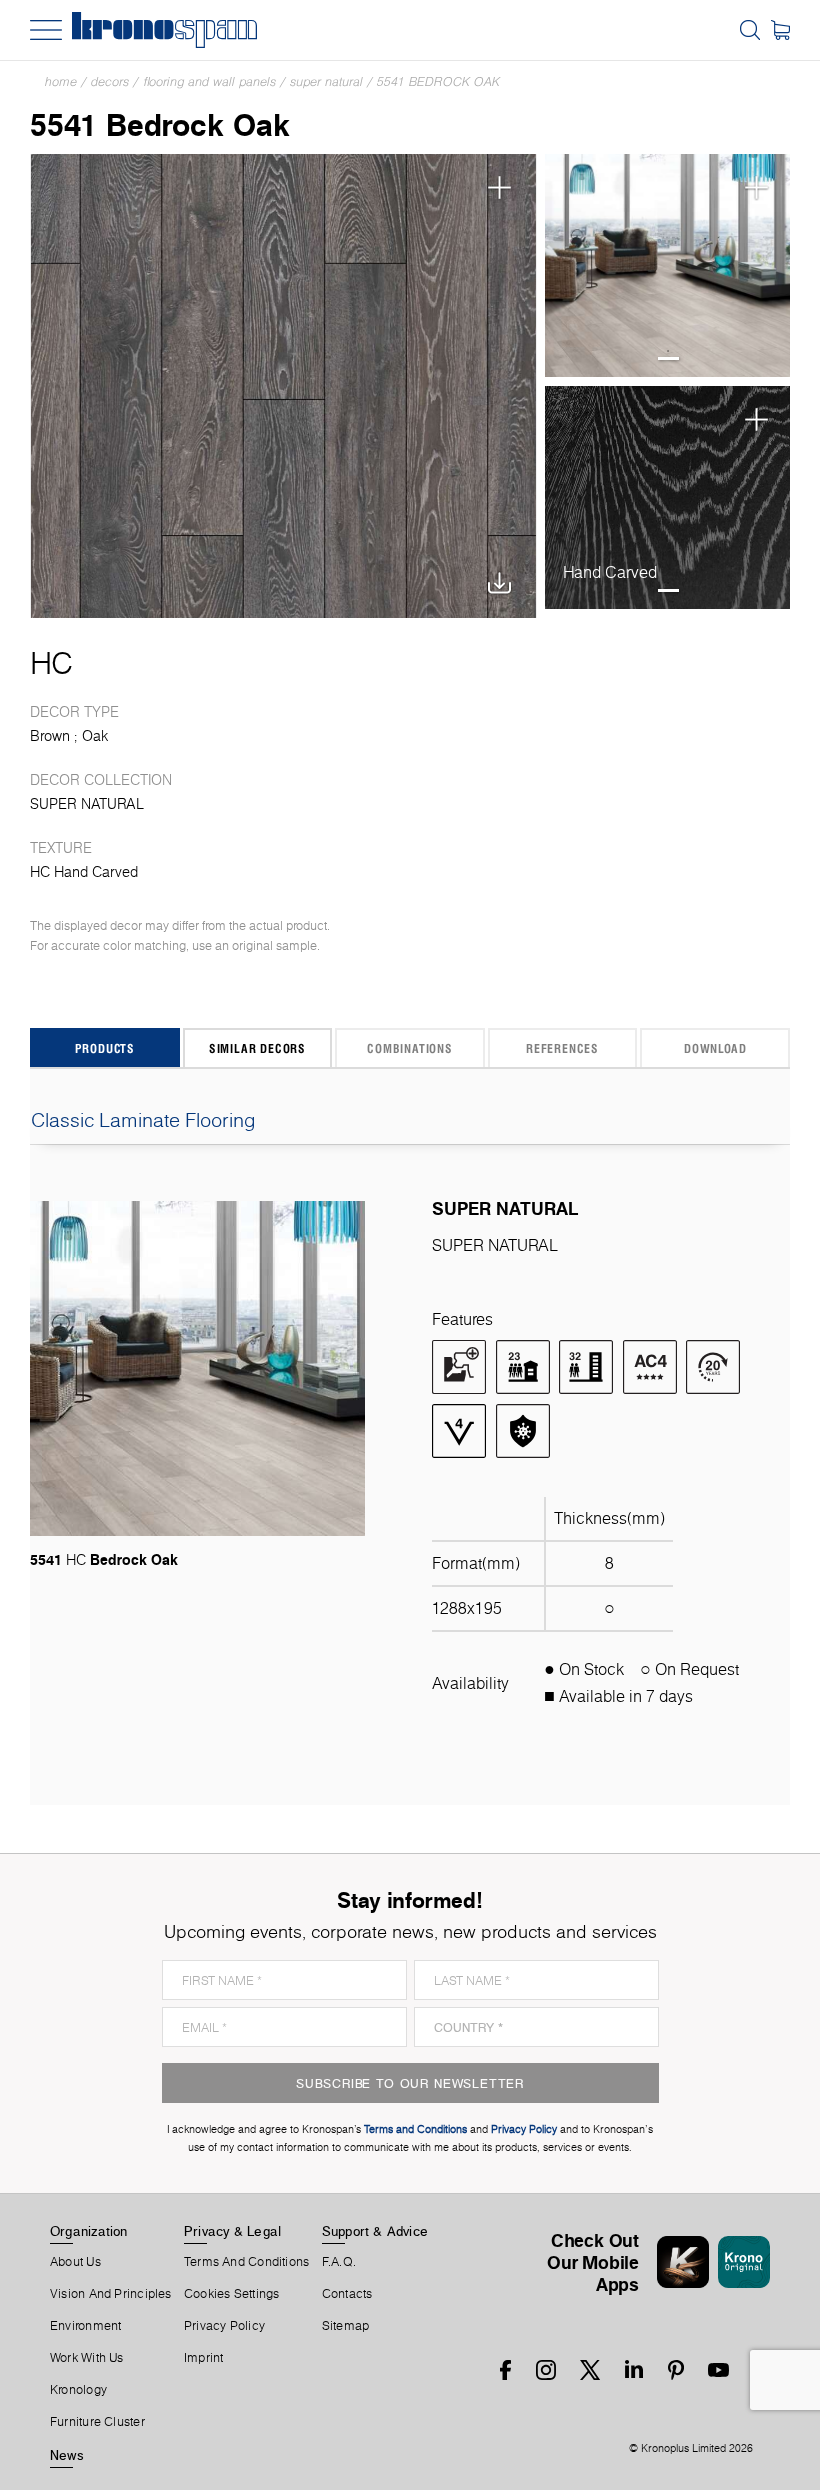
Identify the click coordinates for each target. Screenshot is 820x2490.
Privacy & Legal (232, 2231)
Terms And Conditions (246, 2262)
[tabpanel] (667, 266)
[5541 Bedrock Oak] (283, 386)
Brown (50, 736)
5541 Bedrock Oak (438, 81)
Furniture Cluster (97, 2422)
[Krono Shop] (780, 30)
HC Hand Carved (84, 872)
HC (51, 663)
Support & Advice (375, 2231)
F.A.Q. (339, 2262)
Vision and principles (111, 2294)
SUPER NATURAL (326, 81)
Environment (85, 2326)
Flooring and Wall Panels (209, 81)
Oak (95, 736)
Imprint (204, 2358)
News (67, 2455)
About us (75, 2262)
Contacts (347, 2294)
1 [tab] (668, 358)
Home (61, 81)
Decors (110, 81)
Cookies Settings (232, 2294)
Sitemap (346, 2326)
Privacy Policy (224, 2326)
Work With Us (87, 2358)
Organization (89, 2231)
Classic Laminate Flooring (143, 1120)
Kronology (78, 2390)
